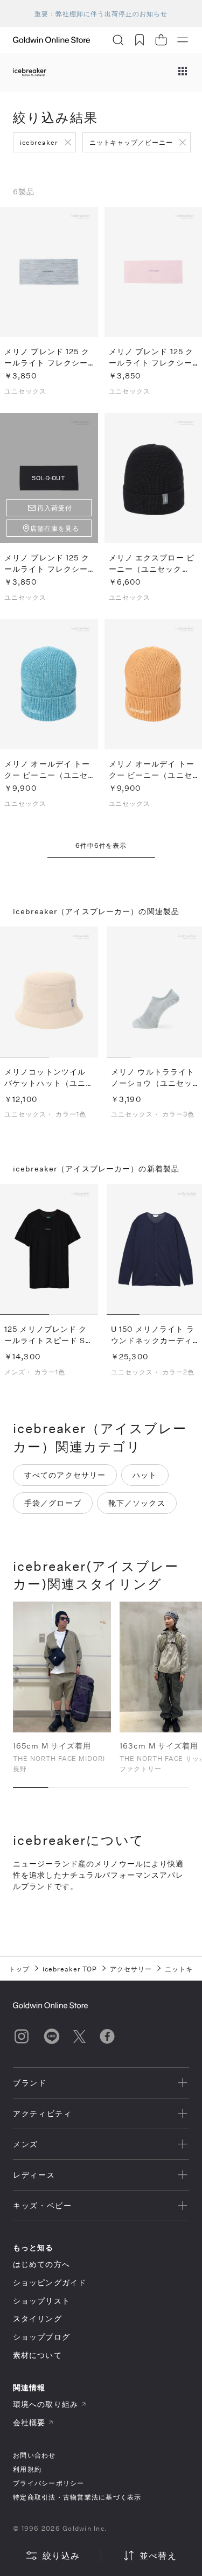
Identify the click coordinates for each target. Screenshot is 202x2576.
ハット (145, 1475)
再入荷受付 (55, 508)
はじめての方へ (41, 2264)
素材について (37, 2355)
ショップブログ (41, 2337)
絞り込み (61, 2555)
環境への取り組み (46, 2404)
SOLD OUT (49, 478)
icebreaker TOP (70, 1969)
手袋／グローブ (53, 1503)
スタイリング (37, 2318)
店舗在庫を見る (55, 528)
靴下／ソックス (137, 1503)
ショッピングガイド (50, 2282)
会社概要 (29, 2422)
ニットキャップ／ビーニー (131, 142)
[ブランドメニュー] (183, 72)
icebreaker (39, 142)
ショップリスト (41, 2301)
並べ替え (158, 2555)
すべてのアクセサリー (65, 1475)
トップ (19, 1969)
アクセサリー (131, 1969)
